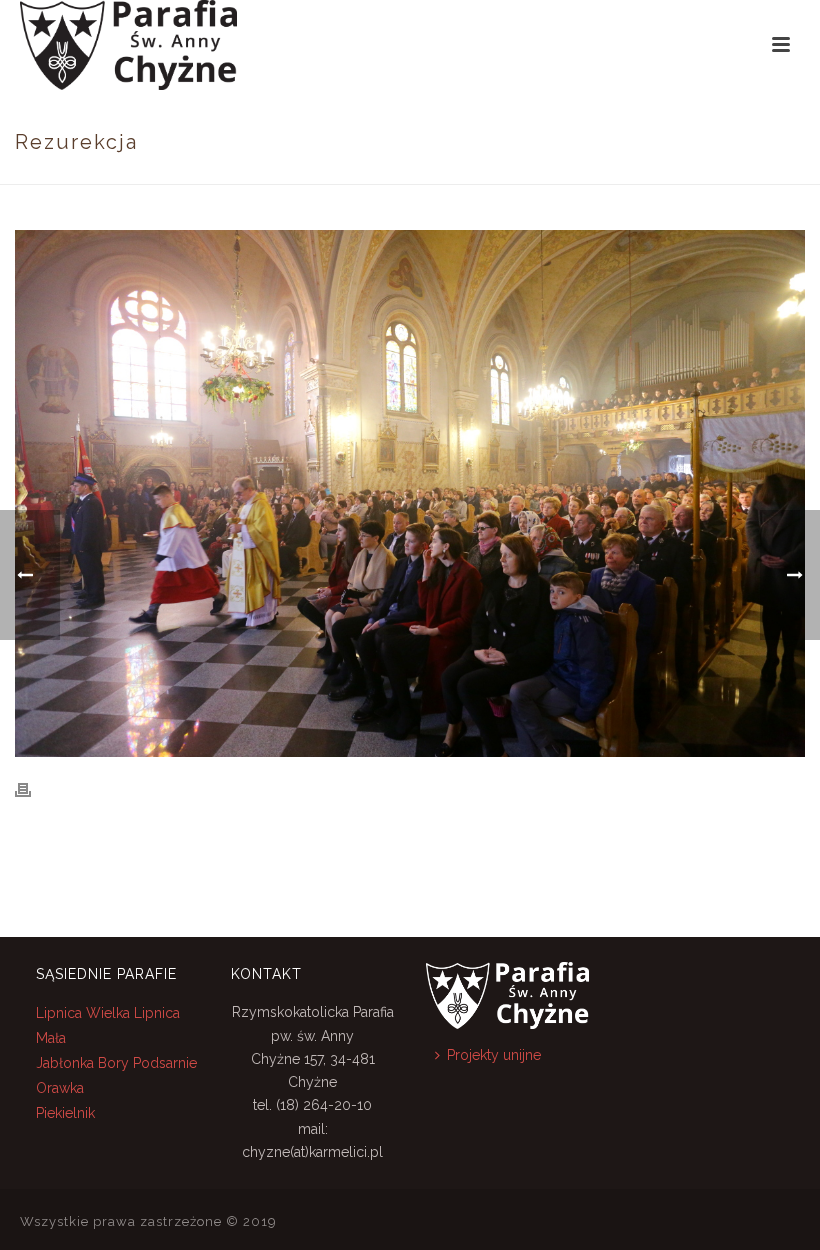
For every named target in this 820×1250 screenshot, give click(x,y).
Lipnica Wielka (85, 1013)
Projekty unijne (494, 1055)
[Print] (33, 789)
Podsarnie (165, 1063)
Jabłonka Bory (82, 1063)
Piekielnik (65, 1113)
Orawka (60, 1088)
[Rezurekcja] (410, 493)
